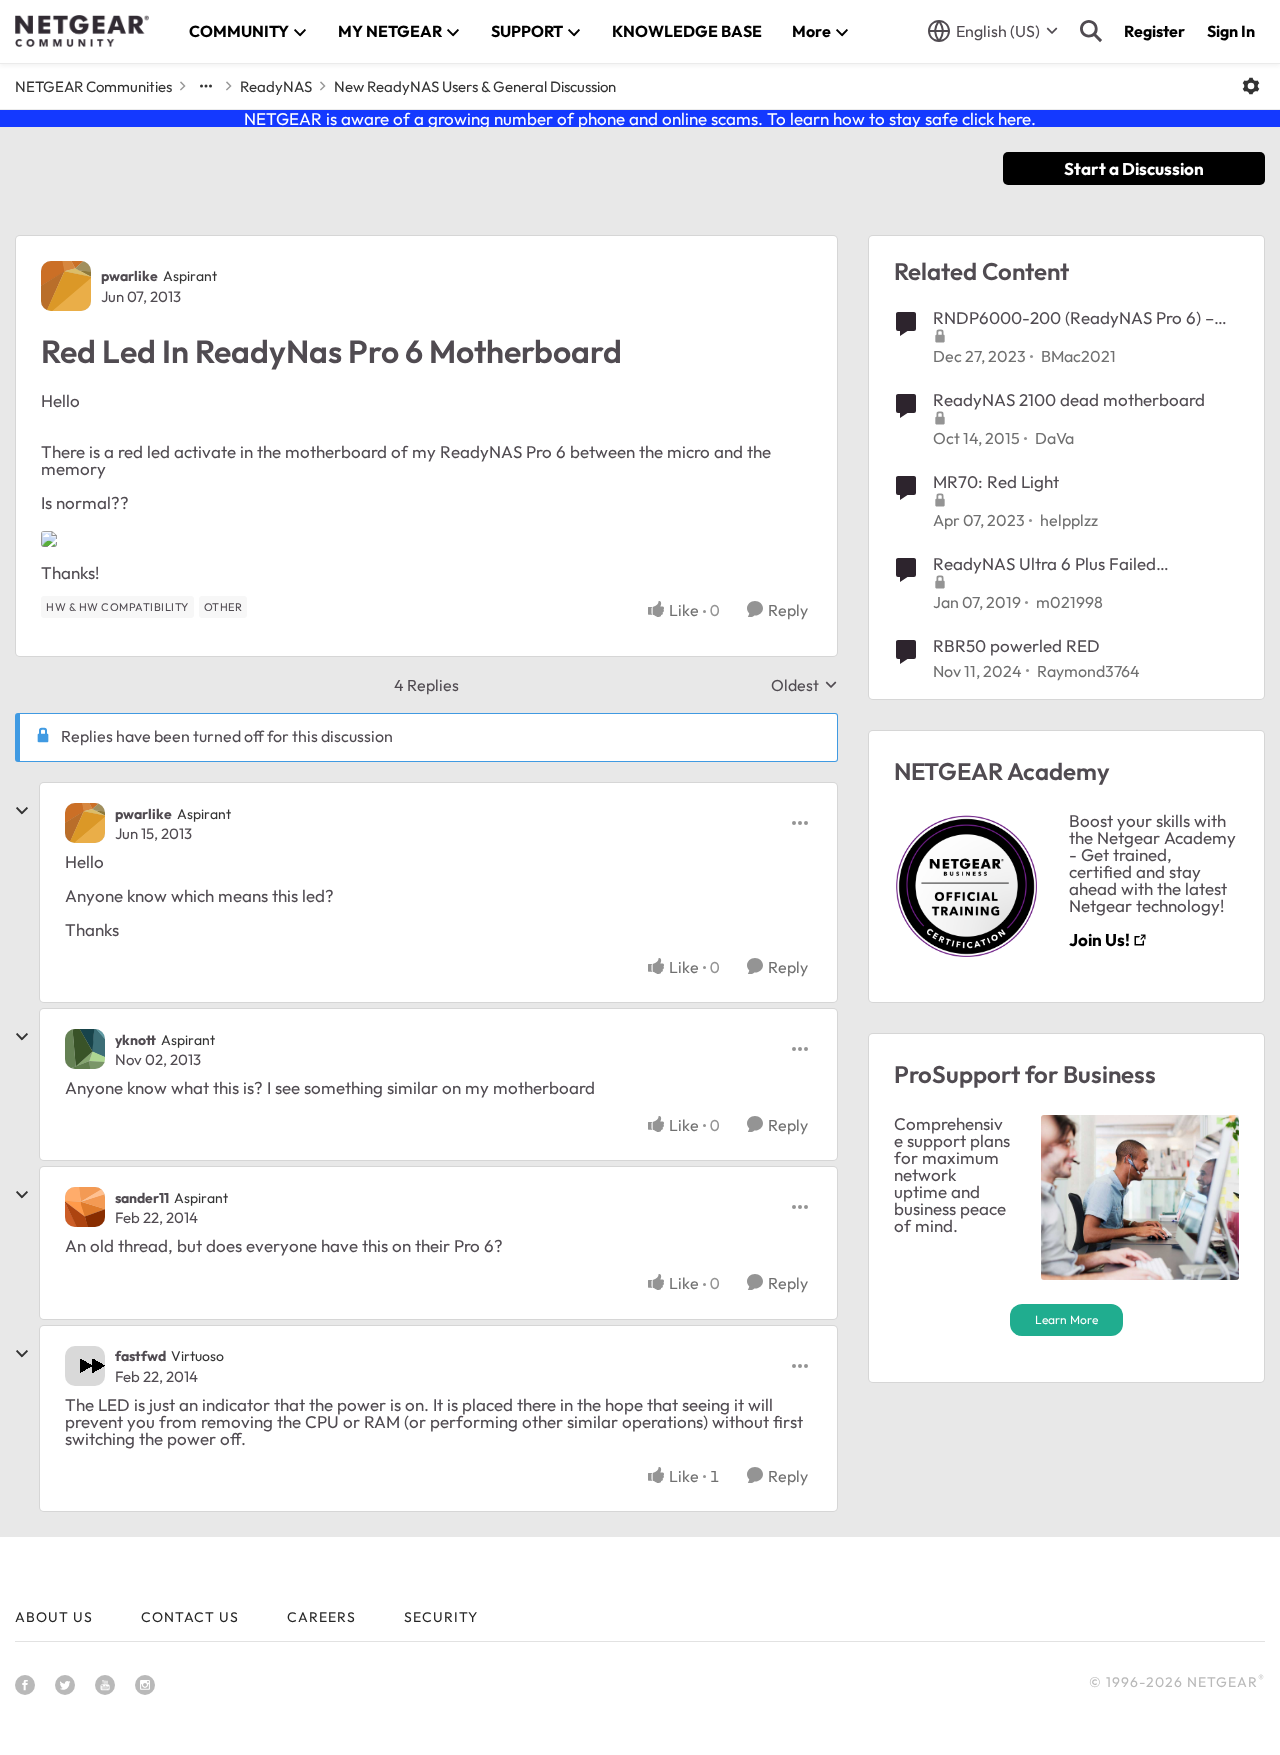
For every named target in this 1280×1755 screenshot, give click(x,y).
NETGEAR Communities (93, 86)
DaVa (1054, 438)
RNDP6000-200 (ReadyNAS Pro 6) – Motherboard (1073, 318)
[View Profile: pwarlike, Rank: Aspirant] (66, 286)
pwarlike (129, 276)
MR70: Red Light (996, 481)
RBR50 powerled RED (1016, 645)
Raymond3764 (1088, 671)
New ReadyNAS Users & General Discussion (475, 86)
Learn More (1066, 1319)
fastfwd (140, 1356)
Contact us (190, 1617)
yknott (135, 1040)
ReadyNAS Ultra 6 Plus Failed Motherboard (1044, 564)
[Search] (1091, 31)
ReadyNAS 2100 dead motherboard (1069, 399)
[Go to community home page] (82, 31)
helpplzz (1069, 520)
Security (441, 1617)
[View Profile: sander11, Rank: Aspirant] (85, 1207)
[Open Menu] (1251, 86)
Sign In (1231, 31)
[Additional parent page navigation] (206, 86)
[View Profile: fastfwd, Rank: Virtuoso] (85, 1366)
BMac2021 (1078, 356)
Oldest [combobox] (804, 685)
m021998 (1069, 602)
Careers (321, 1617)
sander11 (142, 1198)
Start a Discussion (1134, 168)
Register (1154, 31)
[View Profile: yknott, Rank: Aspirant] (85, 1049)
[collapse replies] (22, 811)
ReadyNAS (276, 86)
